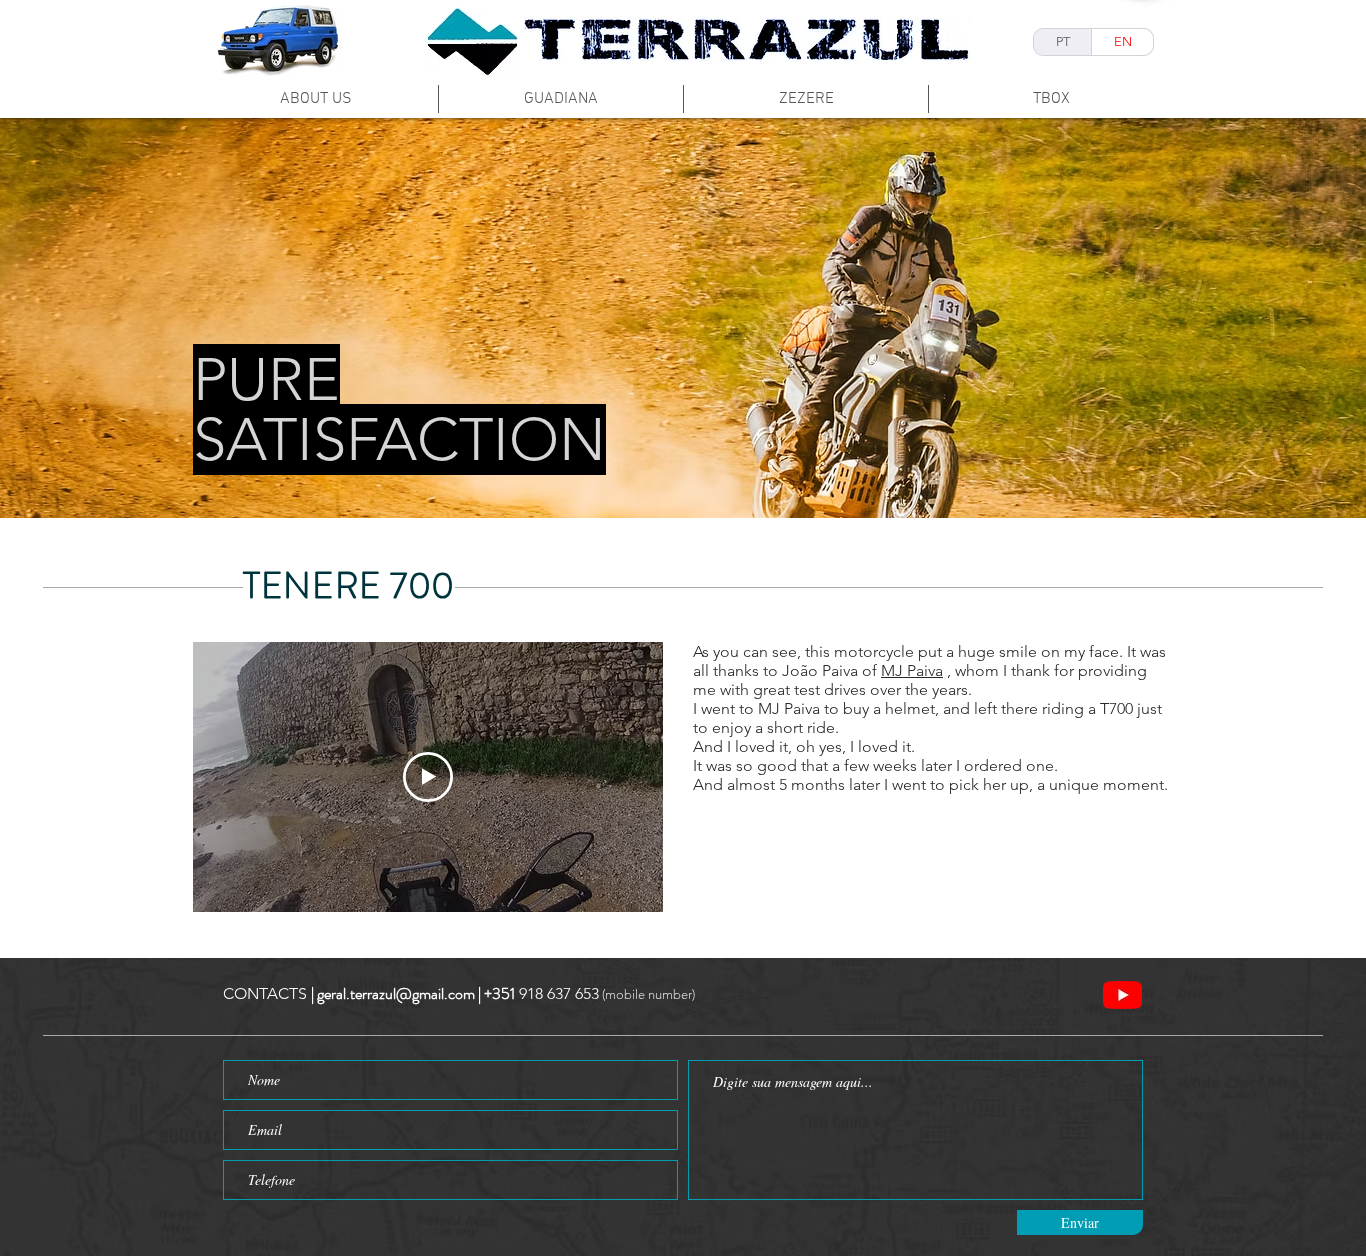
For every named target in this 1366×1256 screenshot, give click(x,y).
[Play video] (428, 777)
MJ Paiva (912, 670)
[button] (683, 318)
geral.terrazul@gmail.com (396, 993)
